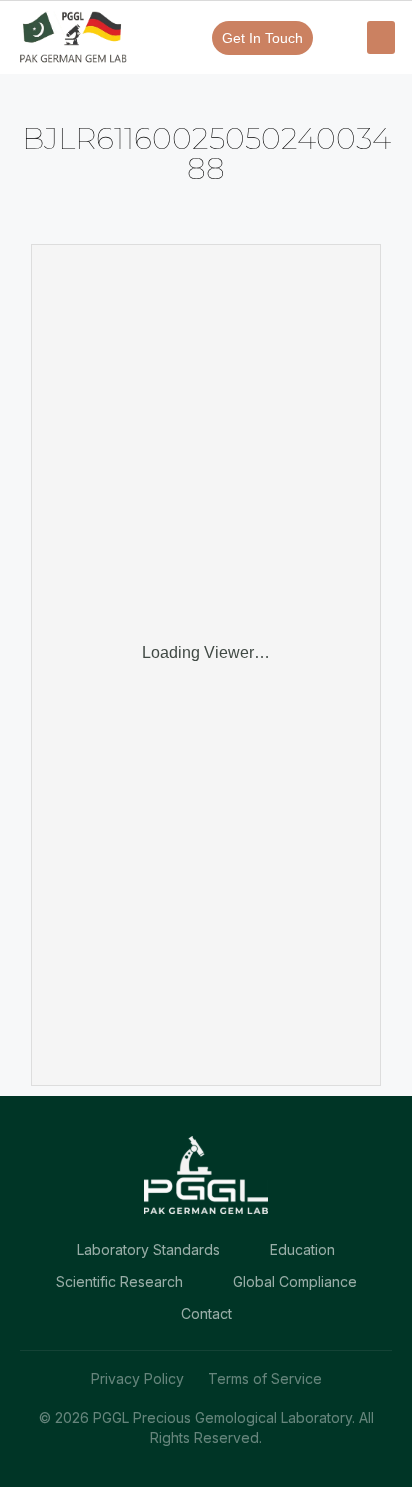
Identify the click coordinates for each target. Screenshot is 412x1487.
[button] (381, 37)
